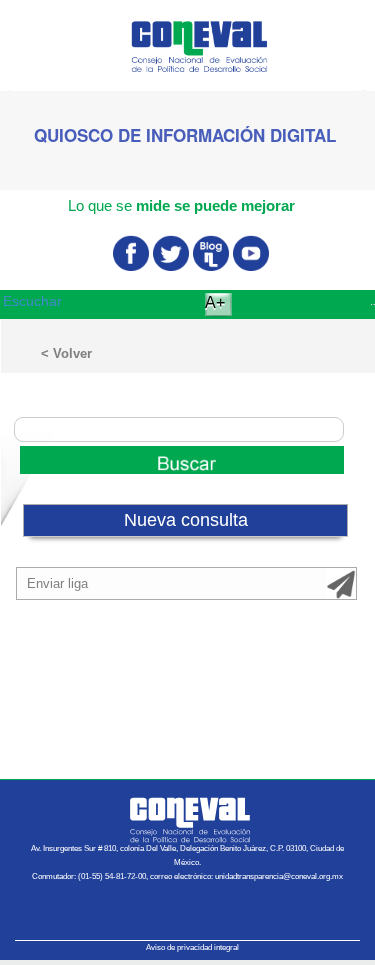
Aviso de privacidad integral (192, 947)
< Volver (66, 353)
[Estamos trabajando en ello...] (179, 458)
